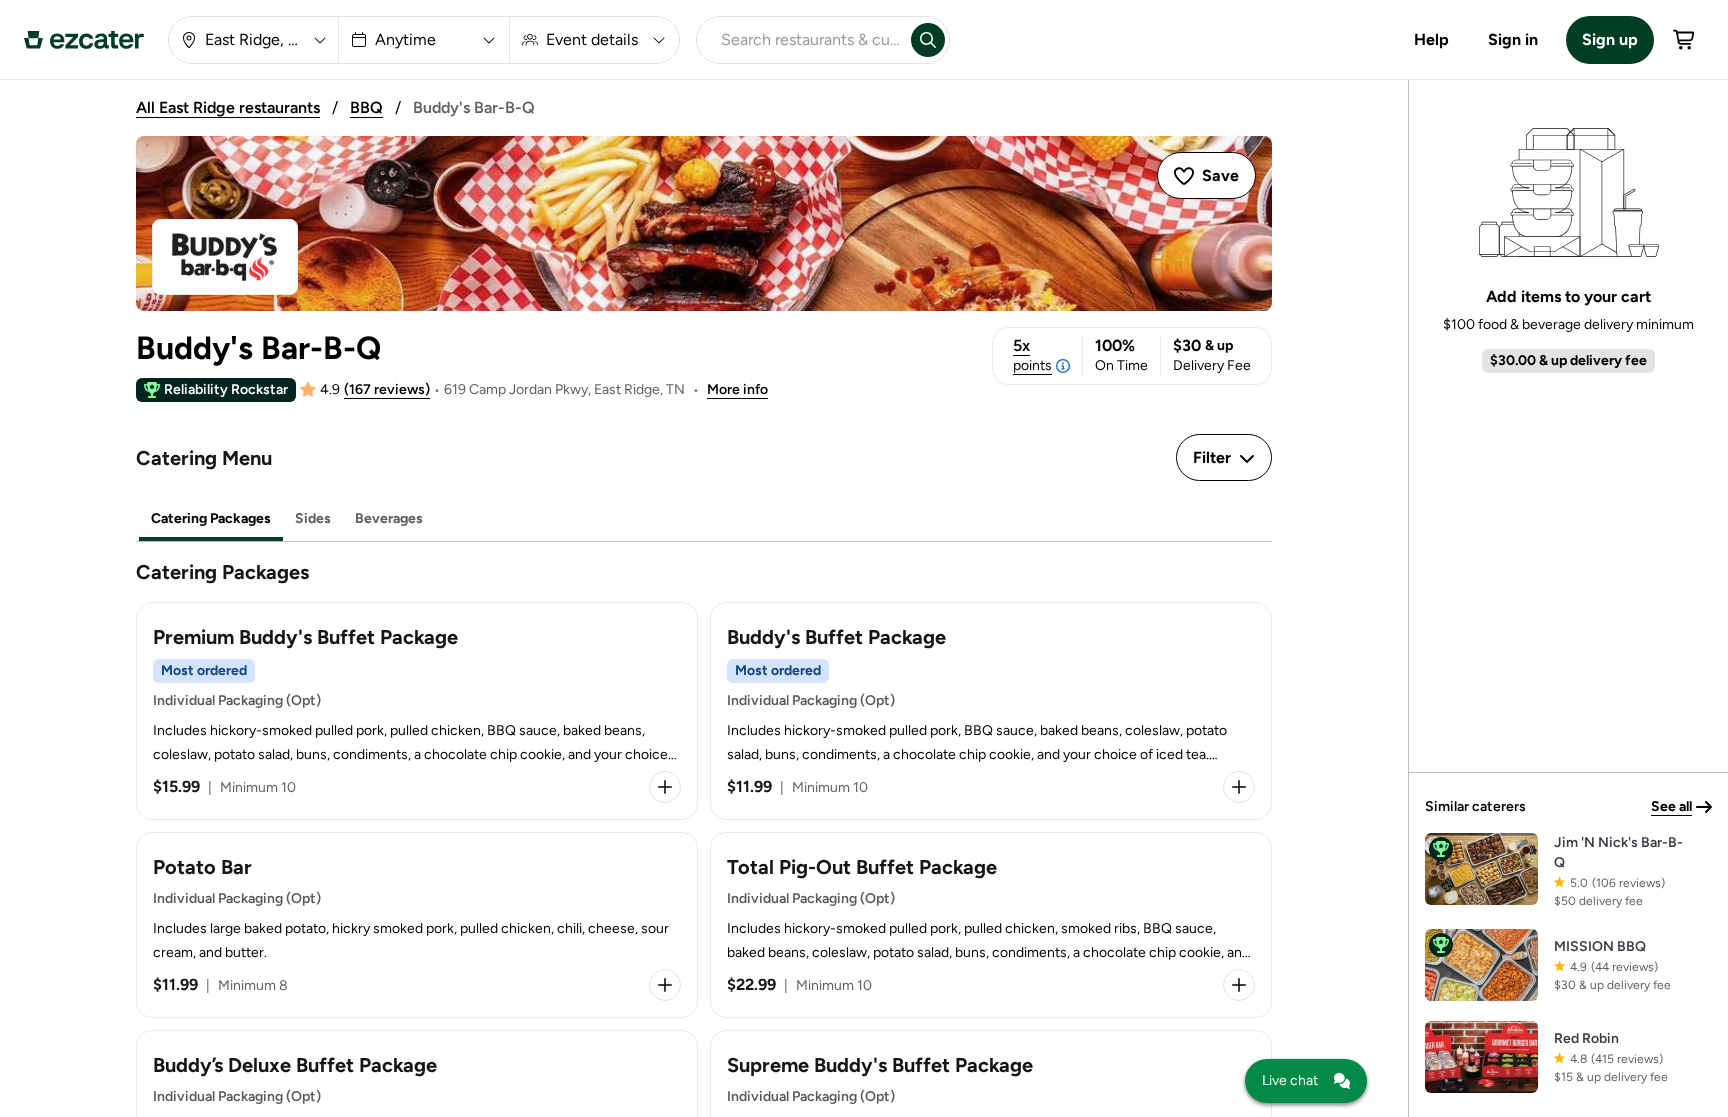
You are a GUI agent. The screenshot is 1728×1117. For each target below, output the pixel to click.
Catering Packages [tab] (211, 518)
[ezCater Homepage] (84, 40)
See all (1671, 806)
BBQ (366, 107)
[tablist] (704, 519)
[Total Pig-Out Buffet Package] (991, 925)
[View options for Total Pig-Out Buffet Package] (1239, 985)
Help (1431, 39)
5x (1032, 355)
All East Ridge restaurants (228, 107)
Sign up (1610, 39)
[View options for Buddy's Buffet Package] (1239, 787)
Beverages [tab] (389, 518)
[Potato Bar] (417, 925)
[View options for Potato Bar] (665, 985)
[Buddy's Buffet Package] (991, 711)
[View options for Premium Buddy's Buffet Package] (665, 787)
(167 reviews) (387, 389)
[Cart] (1685, 40)
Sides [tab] (313, 518)
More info (737, 389)
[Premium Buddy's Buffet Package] (417, 711)
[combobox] (800, 40)
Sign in (1513, 39)
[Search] (928, 40)
